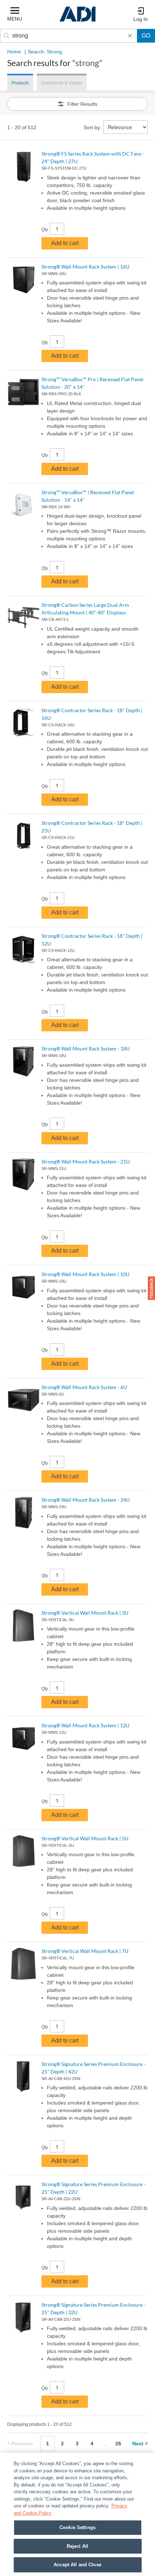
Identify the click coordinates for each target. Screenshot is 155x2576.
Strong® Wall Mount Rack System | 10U (85, 1274)
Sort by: (92, 127)
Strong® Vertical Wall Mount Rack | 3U (85, 1613)
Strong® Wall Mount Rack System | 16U (85, 267)
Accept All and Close (77, 2565)
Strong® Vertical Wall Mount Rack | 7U (85, 1951)
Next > (140, 2444)
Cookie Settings (77, 2527)
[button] (151, 1288)
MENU (15, 19)
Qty (45, 230)
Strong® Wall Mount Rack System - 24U (86, 1500)
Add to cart (65, 243)
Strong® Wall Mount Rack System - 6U (84, 1387)
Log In (141, 19)
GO (146, 36)
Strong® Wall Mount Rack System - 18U (86, 1048)
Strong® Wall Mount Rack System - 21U (86, 1161)
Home (14, 52)
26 (118, 2444)
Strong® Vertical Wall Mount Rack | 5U (85, 1838)
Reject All (77, 2546)
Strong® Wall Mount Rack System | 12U (85, 1725)
